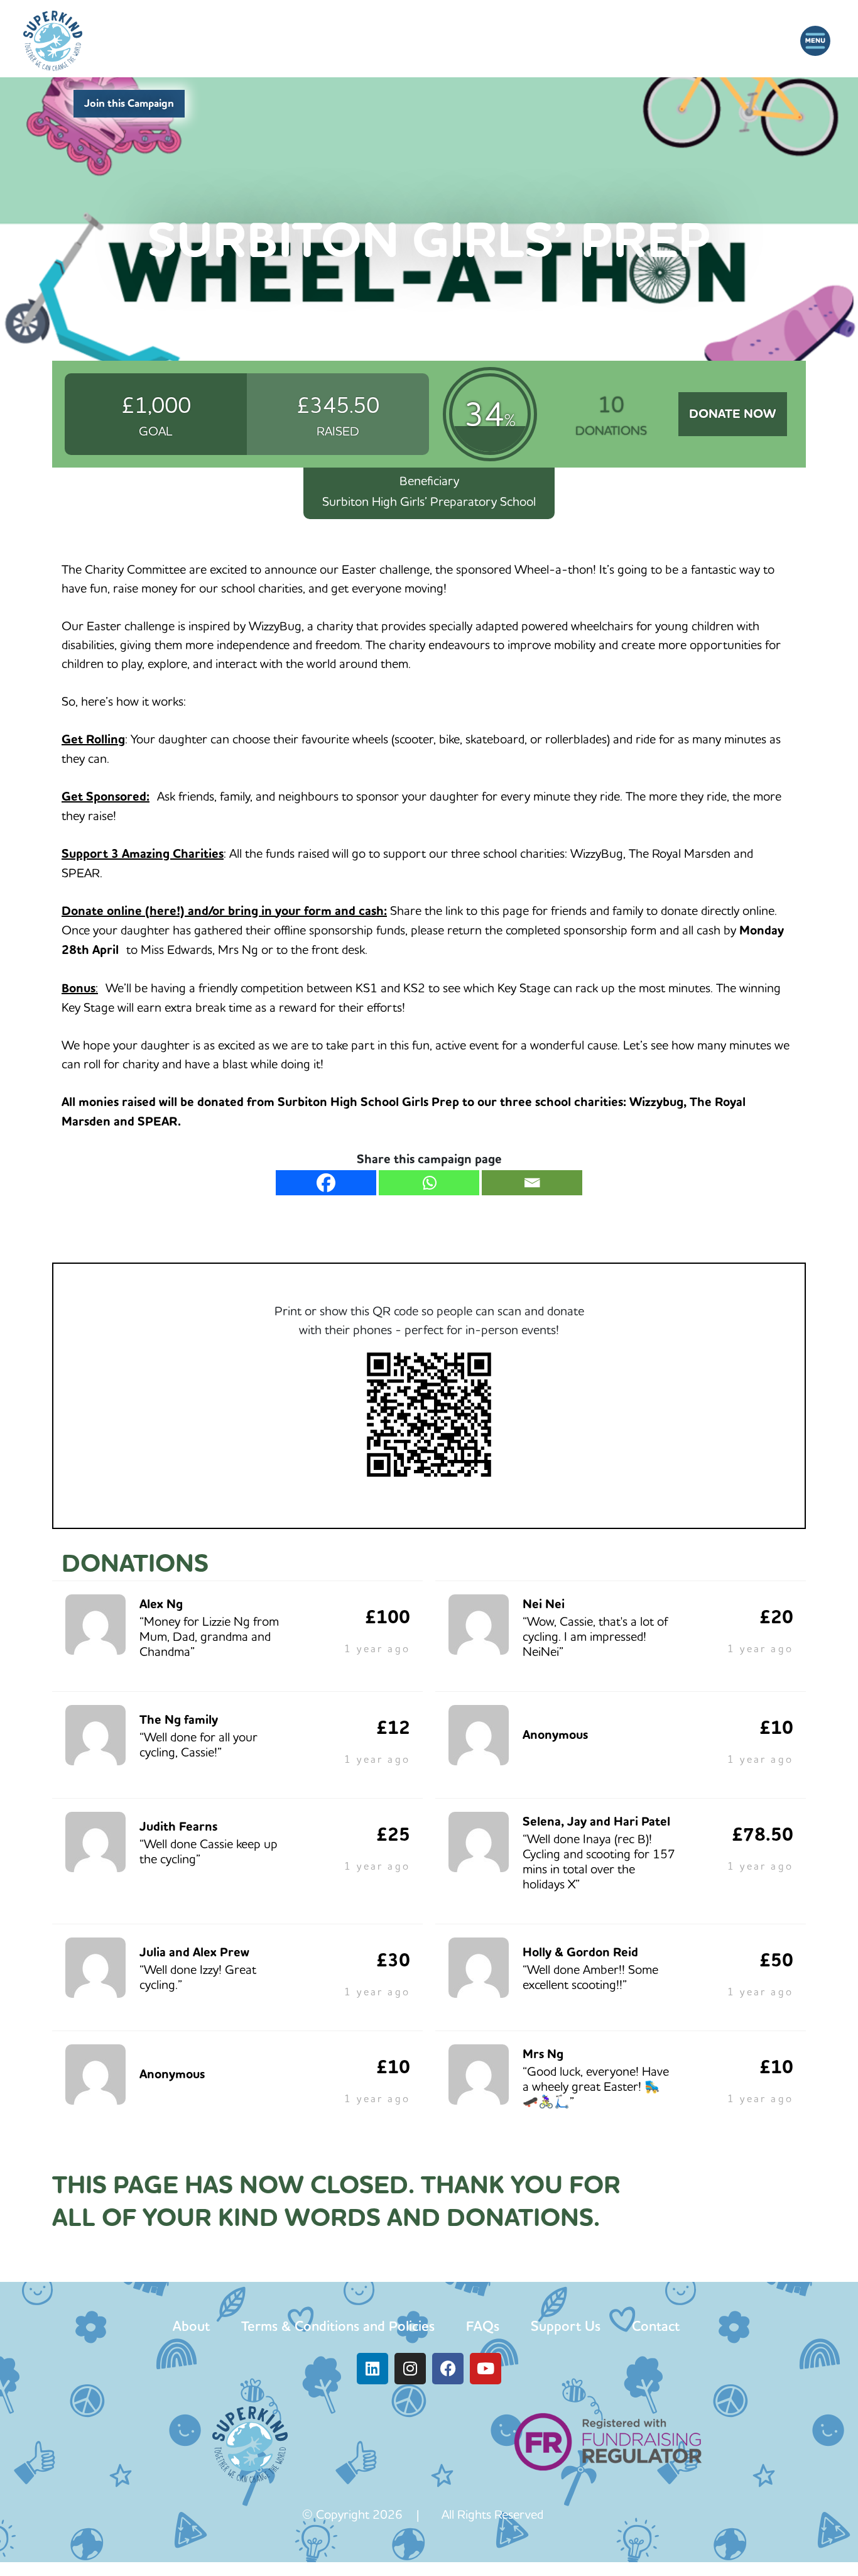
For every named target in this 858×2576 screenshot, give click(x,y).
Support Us (566, 2326)
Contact (656, 2326)
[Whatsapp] (429, 1183)
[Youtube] (486, 2369)
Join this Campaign (129, 103)
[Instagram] (410, 2369)
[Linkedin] (372, 2369)
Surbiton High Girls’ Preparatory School (429, 501)
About (191, 2326)
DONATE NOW (732, 414)
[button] (816, 41)
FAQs (483, 2326)
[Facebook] (326, 1183)
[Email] (532, 1183)
